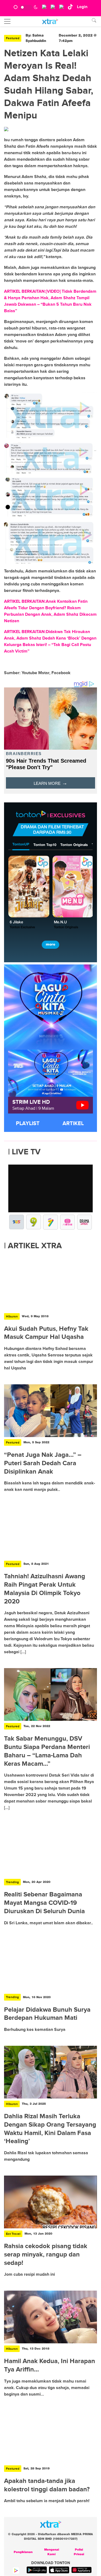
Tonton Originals (74, 845)
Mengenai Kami (52, 2552)
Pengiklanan (23, 2552)
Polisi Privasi (79, 2552)
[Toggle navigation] (7, 21)
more (50, 945)
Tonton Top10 (45, 845)
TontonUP (21, 845)
